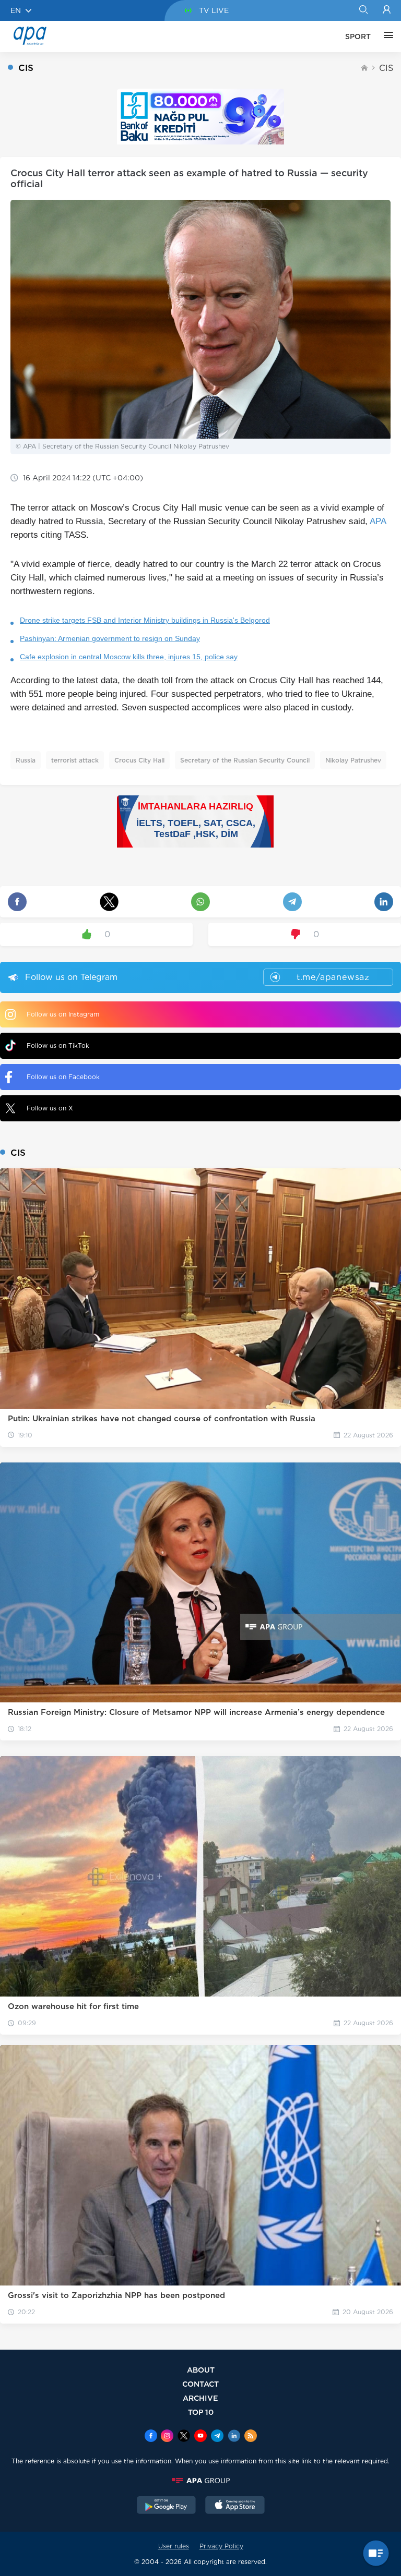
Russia (26, 760)
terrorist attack (75, 760)
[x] (184, 2437)
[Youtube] (200, 2437)
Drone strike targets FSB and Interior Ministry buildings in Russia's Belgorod (145, 620)
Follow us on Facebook (63, 1077)
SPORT (358, 37)
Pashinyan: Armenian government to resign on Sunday (110, 638)
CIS (386, 68)
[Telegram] (217, 2437)
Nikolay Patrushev (353, 760)
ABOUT (201, 2370)
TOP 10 (201, 2412)
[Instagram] (167, 2437)
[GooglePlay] (167, 2506)
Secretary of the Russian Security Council (245, 760)
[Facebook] (151, 2437)
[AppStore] (235, 2506)
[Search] (363, 10)
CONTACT (200, 2384)
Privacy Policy (221, 2546)
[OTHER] (386, 37)
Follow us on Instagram (63, 1014)
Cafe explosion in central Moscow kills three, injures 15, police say (129, 657)
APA (378, 521)
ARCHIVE (200, 2398)
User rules (174, 2546)
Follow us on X (50, 1108)
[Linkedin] (234, 2437)
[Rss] (251, 2437)
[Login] (387, 10)
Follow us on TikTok (58, 1045)
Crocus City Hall (139, 760)
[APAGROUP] (200, 2481)
